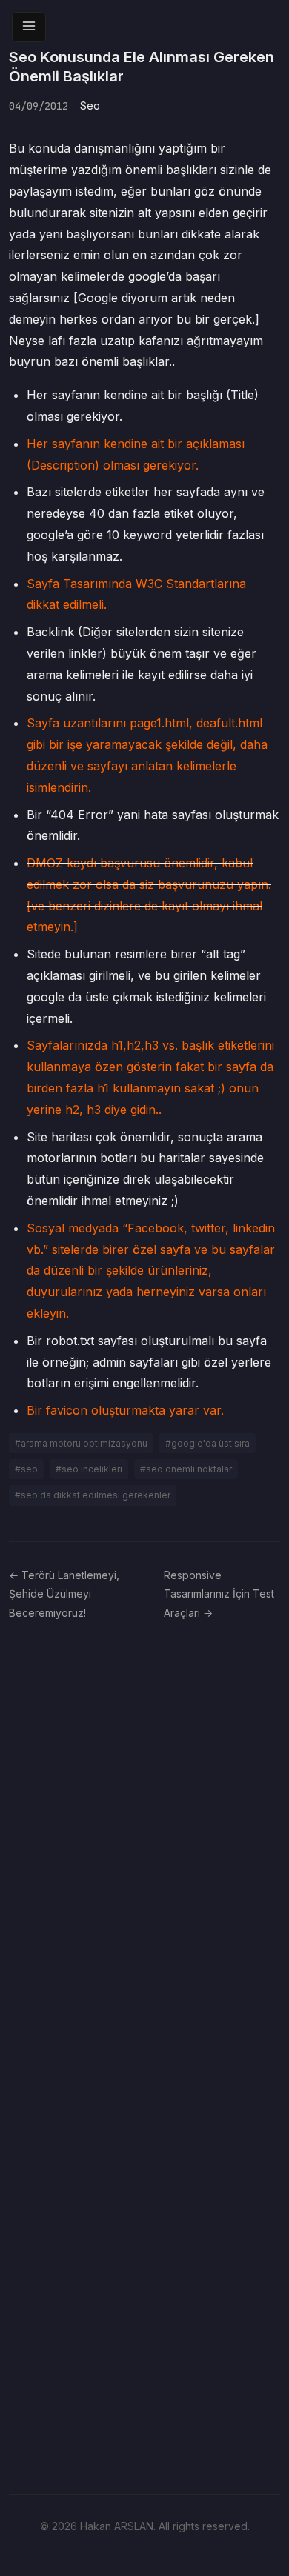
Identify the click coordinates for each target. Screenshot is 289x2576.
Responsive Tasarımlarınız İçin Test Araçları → (219, 1594)
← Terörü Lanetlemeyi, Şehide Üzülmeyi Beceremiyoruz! (64, 1594)
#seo (26, 1469)
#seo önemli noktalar (186, 1469)
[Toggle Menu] (29, 27)
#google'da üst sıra (207, 1443)
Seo (90, 106)
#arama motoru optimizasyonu (81, 1443)
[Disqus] (144, 1867)
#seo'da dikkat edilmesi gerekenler (93, 1495)
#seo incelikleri (89, 1469)
